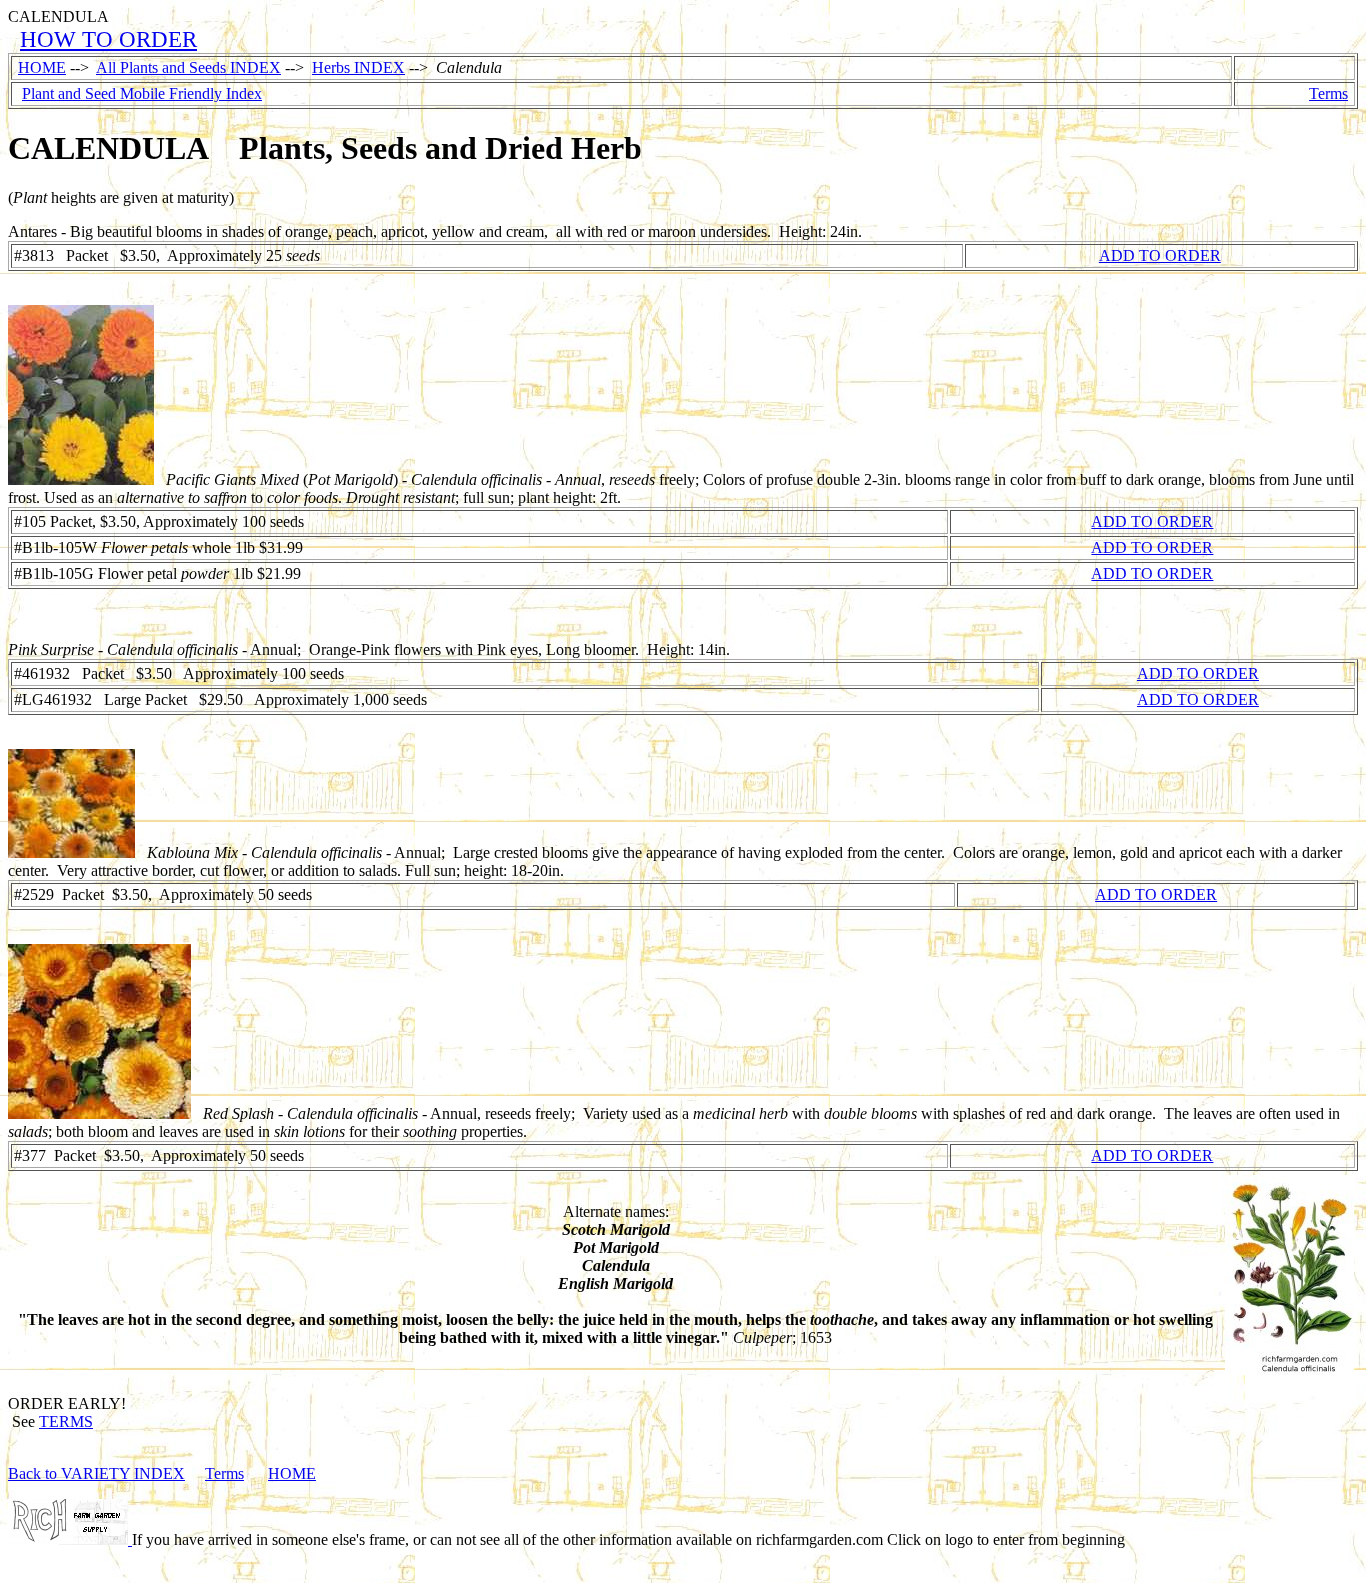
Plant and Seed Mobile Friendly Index (142, 93)
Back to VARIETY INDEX (96, 1473)
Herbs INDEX (358, 67)
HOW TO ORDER (108, 39)
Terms (1328, 93)
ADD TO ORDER (1160, 255)
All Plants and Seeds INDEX (188, 67)
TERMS (66, 1421)
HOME (42, 67)
